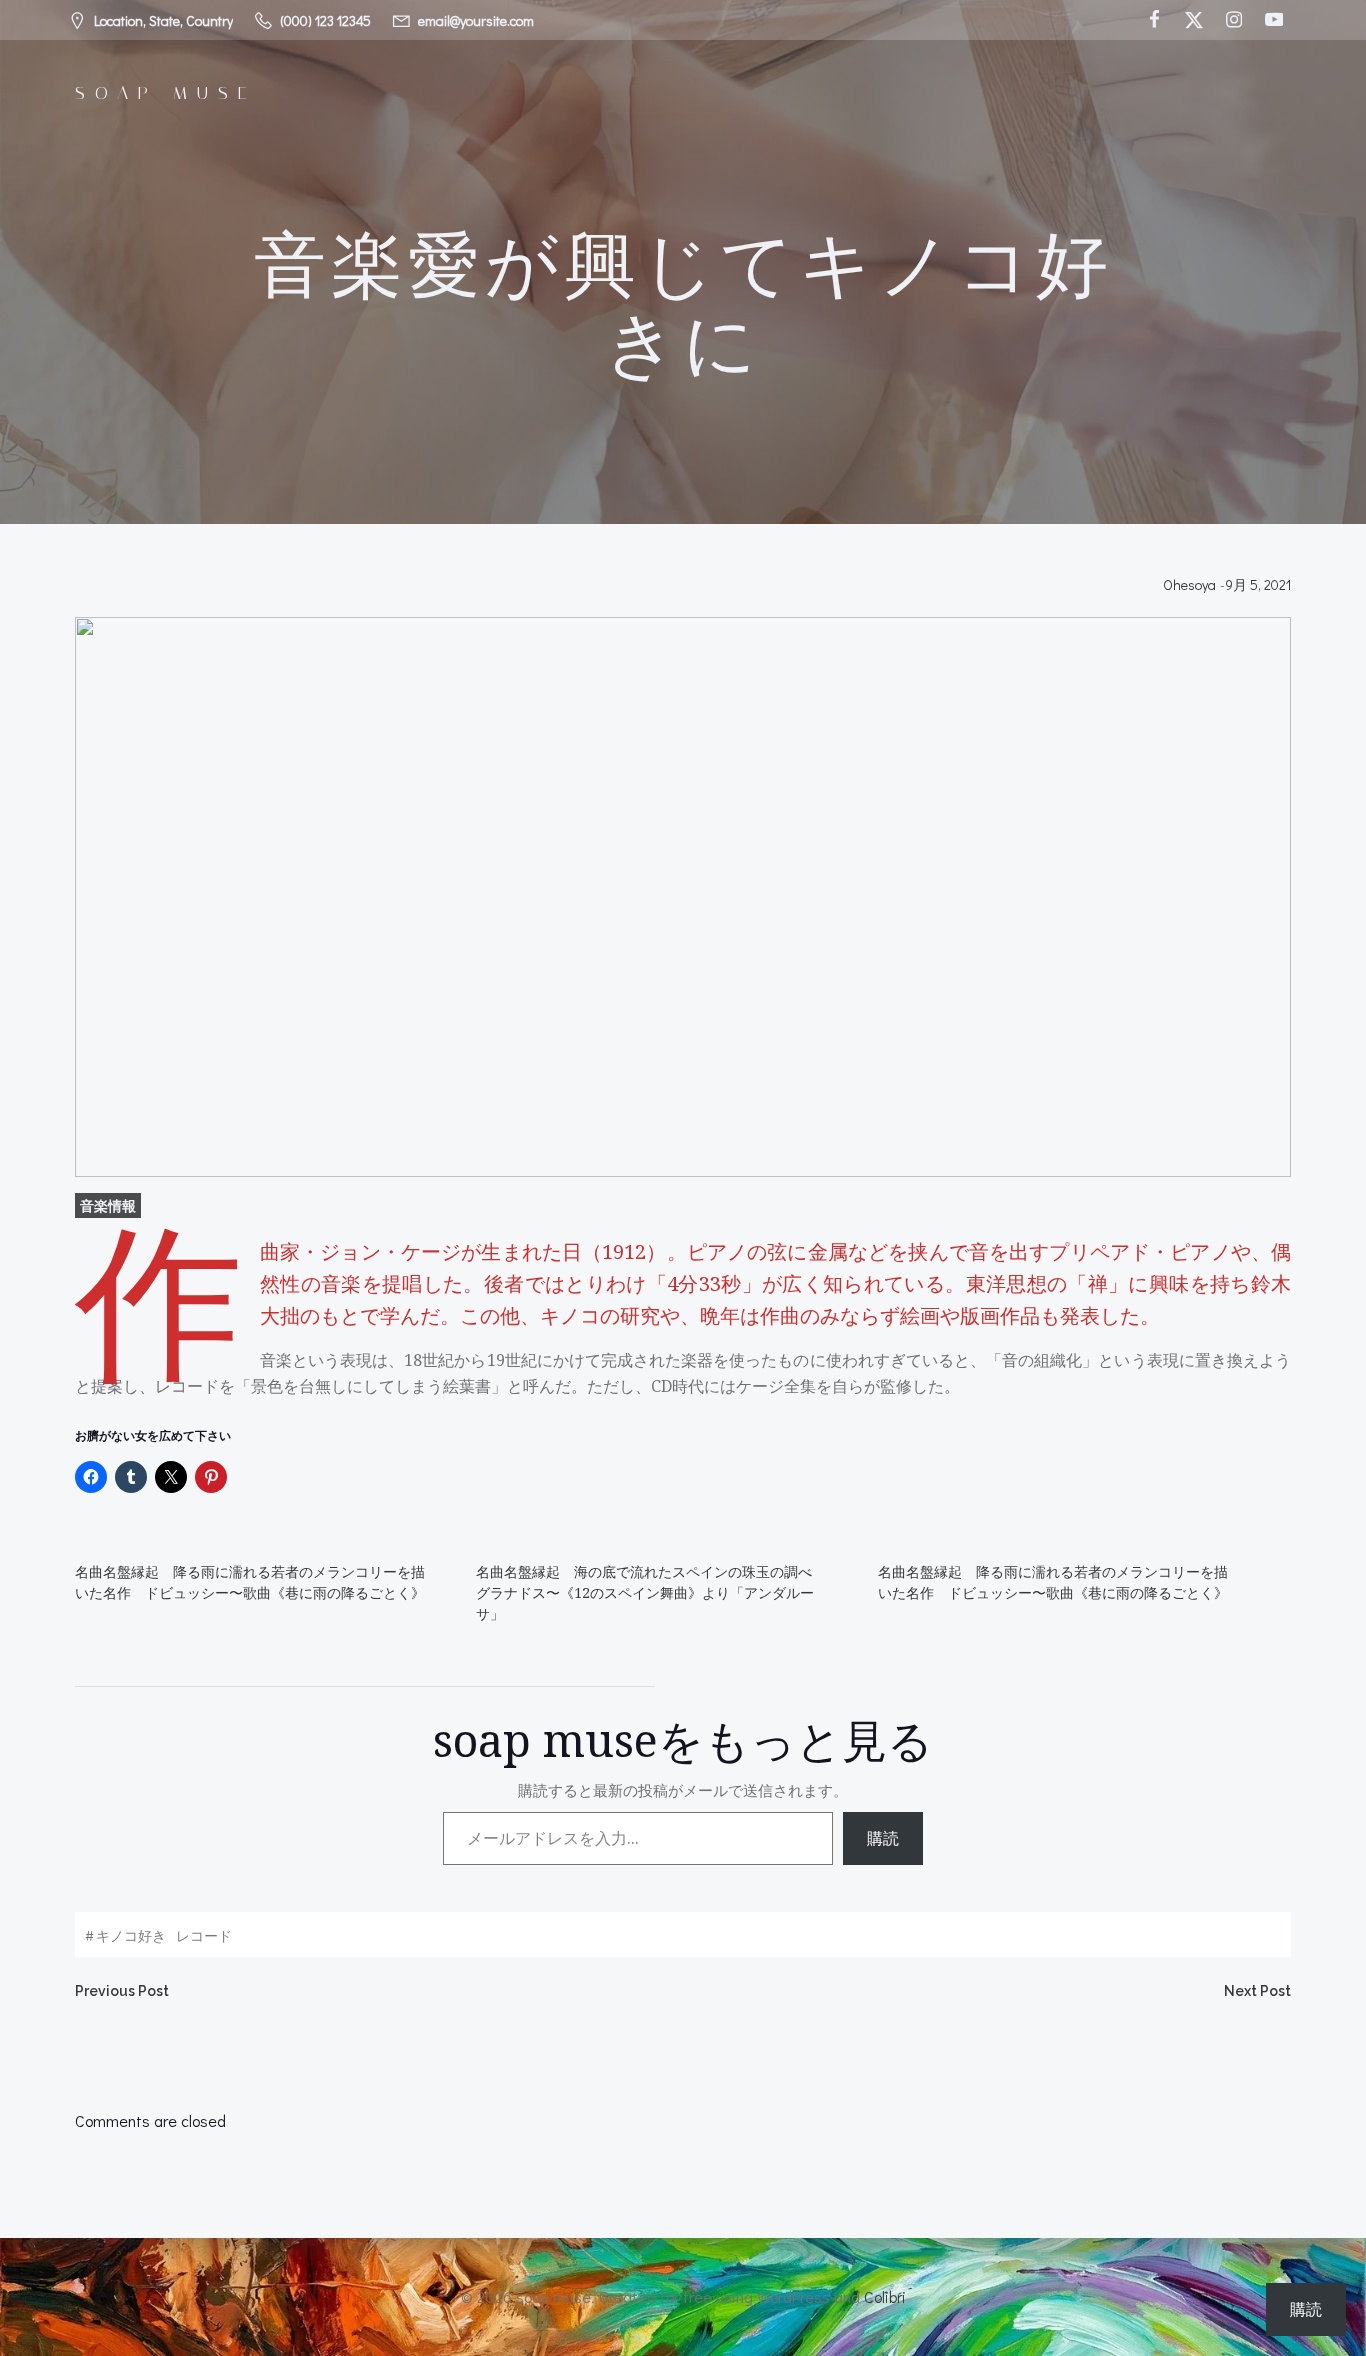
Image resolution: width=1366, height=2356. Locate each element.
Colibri (885, 2296)
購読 (883, 1838)
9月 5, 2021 (1258, 584)
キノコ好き (131, 1935)
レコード (204, 1935)
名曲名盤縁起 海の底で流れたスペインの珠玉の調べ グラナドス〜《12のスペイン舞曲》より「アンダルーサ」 (651, 1592)
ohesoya (1189, 584)
